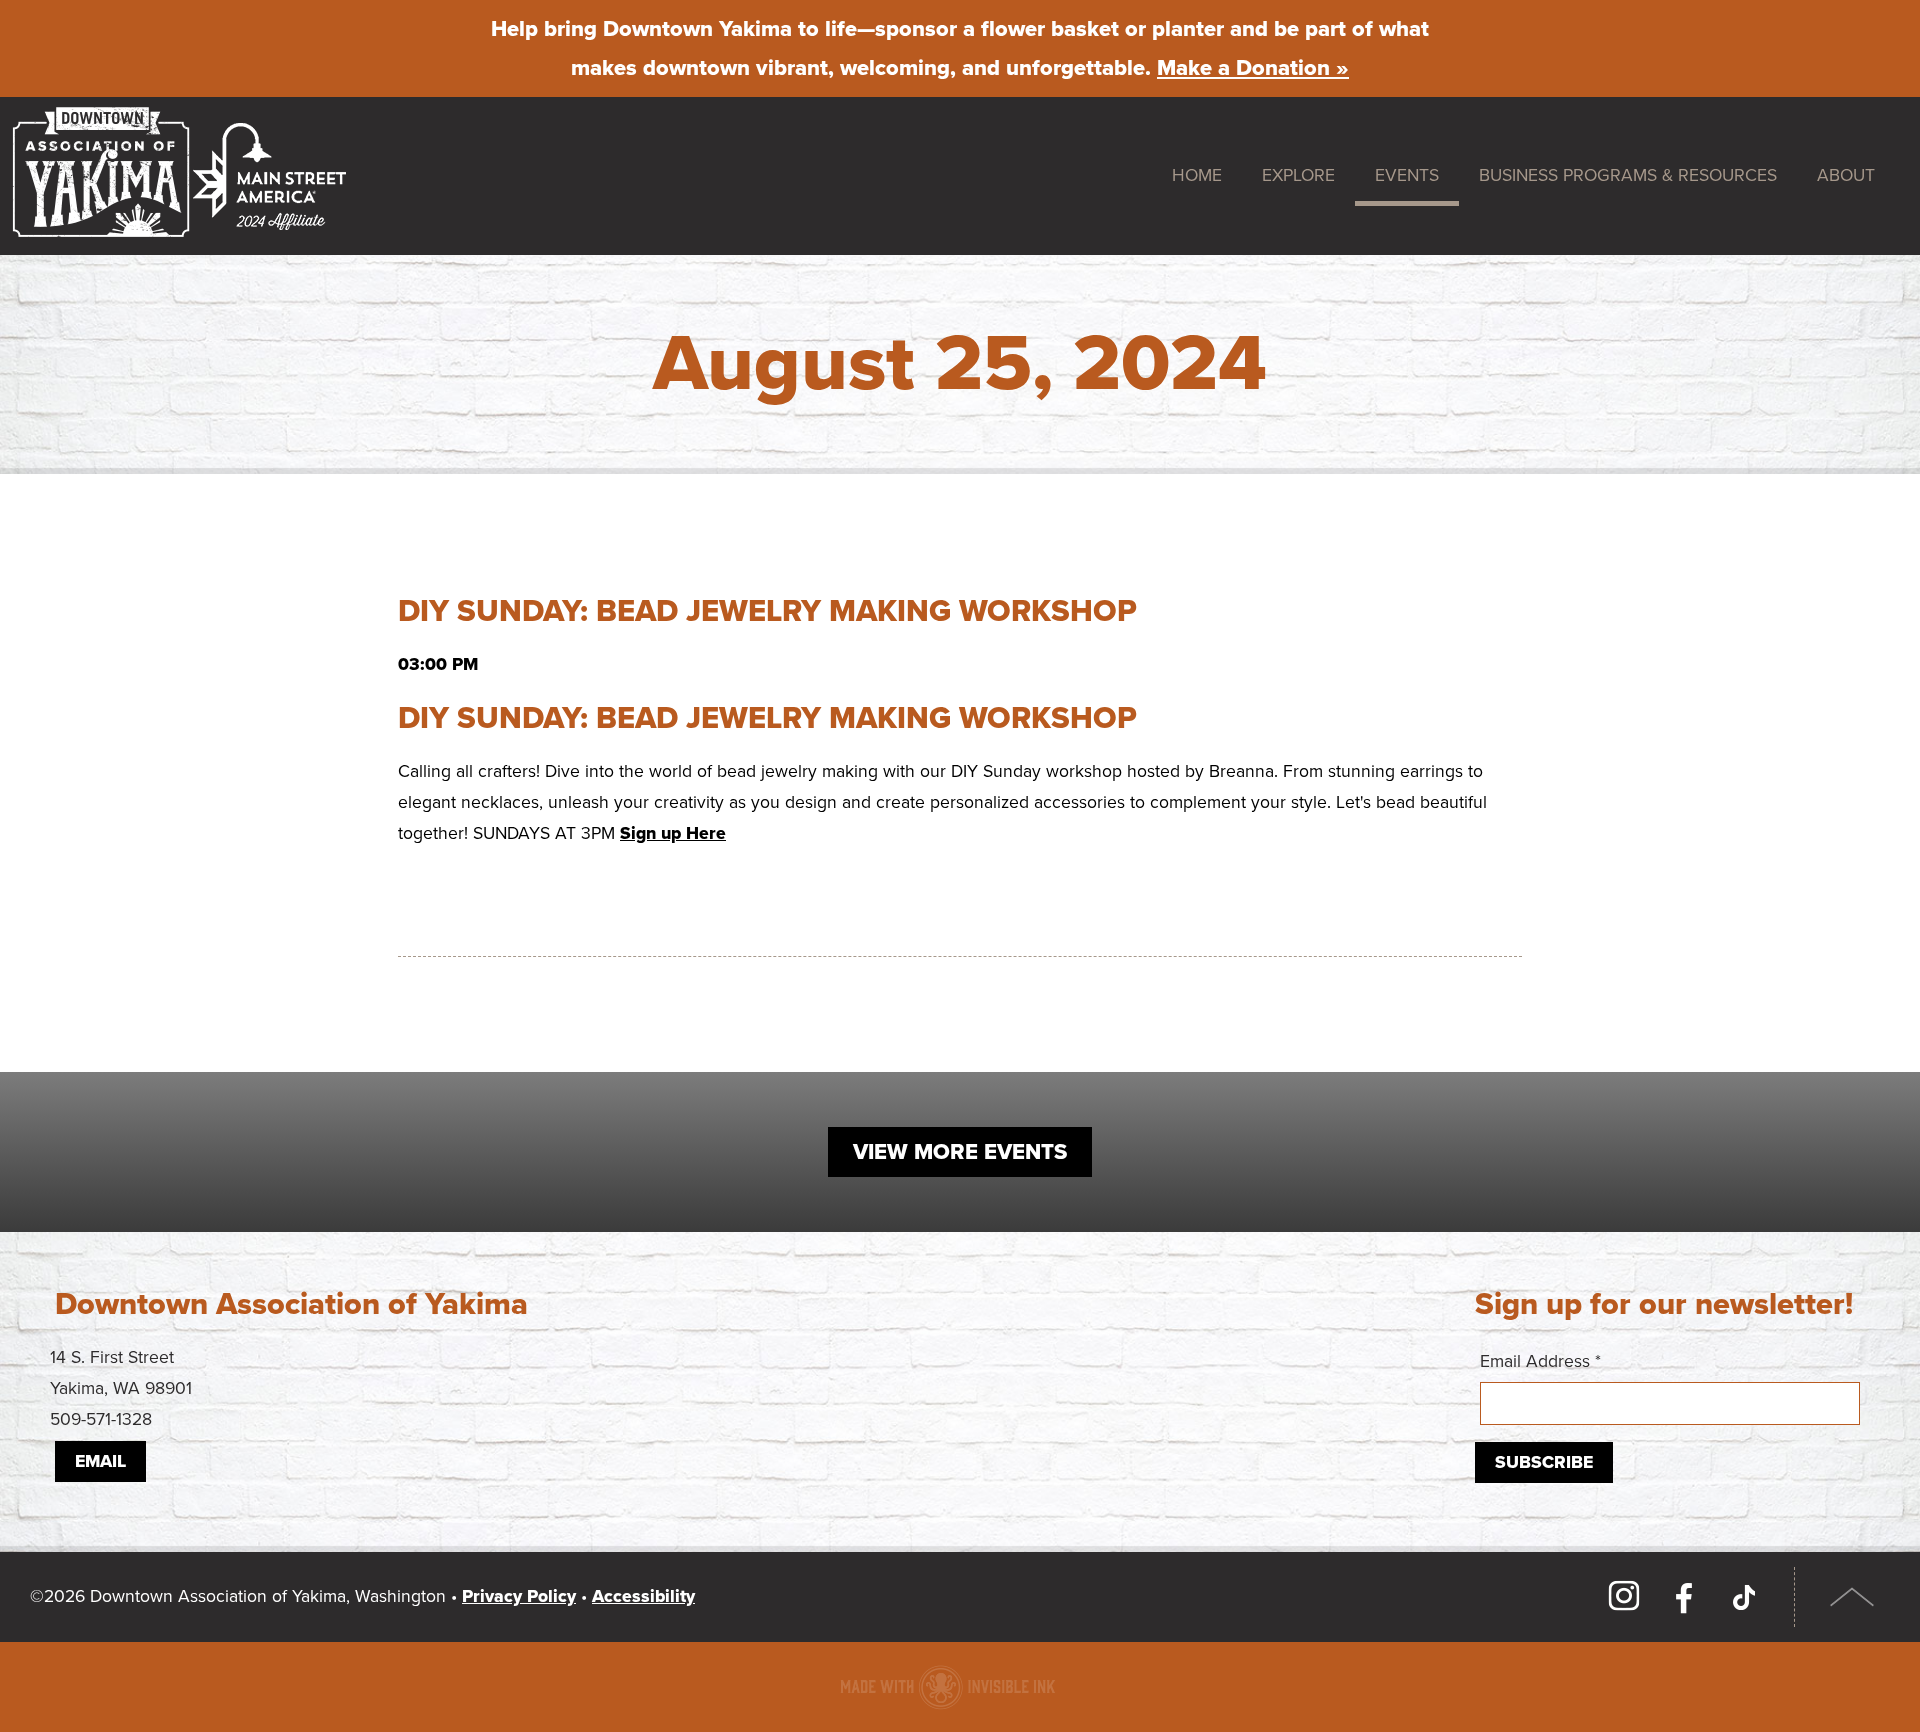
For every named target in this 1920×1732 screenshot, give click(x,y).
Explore (1298, 175)
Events (1407, 175)
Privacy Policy (519, 1596)
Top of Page (1852, 1597)
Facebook (1684, 1597)
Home (1197, 175)
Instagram (1624, 1597)
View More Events (960, 1152)
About (1846, 175)
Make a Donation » (1253, 68)
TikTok (1744, 1597)
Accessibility (643, 1596)
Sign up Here (673, 833)
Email (100, 1461)
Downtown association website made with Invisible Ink (947, 1687)
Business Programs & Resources (1628, 175)
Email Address (1540, 1361)
